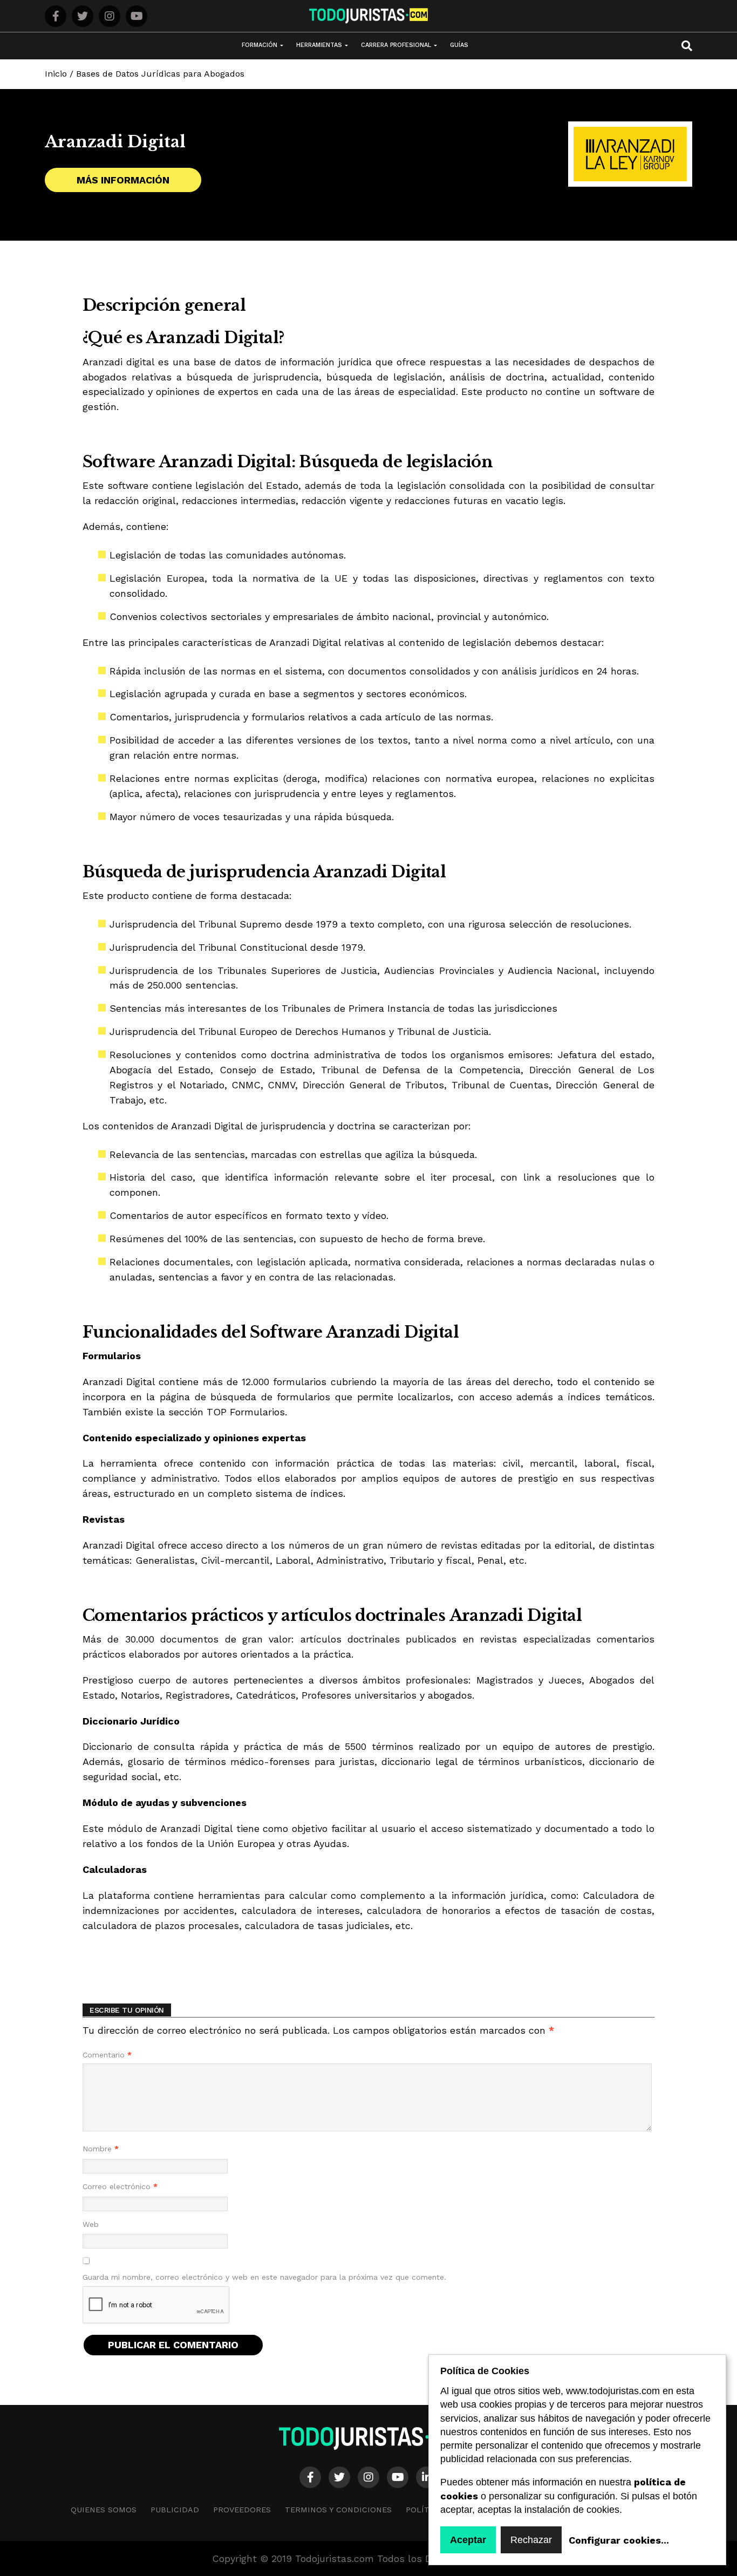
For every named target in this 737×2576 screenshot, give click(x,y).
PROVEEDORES (242, 2510)
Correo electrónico (120, 2186)
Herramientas (319, 45)
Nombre (101, 2149)
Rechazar (531, 2540)
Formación (260, 45)
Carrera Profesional (396, 45)
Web (91, 2224)
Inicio (56, 74)
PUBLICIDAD (175, 2510)
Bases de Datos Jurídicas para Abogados (160, 74)
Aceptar (468, 2540)
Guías (459, 45)
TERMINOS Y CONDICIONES (338, 2510)
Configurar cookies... (619, 2540)
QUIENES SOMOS (104, 2510)
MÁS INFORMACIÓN (123, 180)
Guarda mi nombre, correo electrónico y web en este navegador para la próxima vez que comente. (264, 2277)
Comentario (107, 2055)
